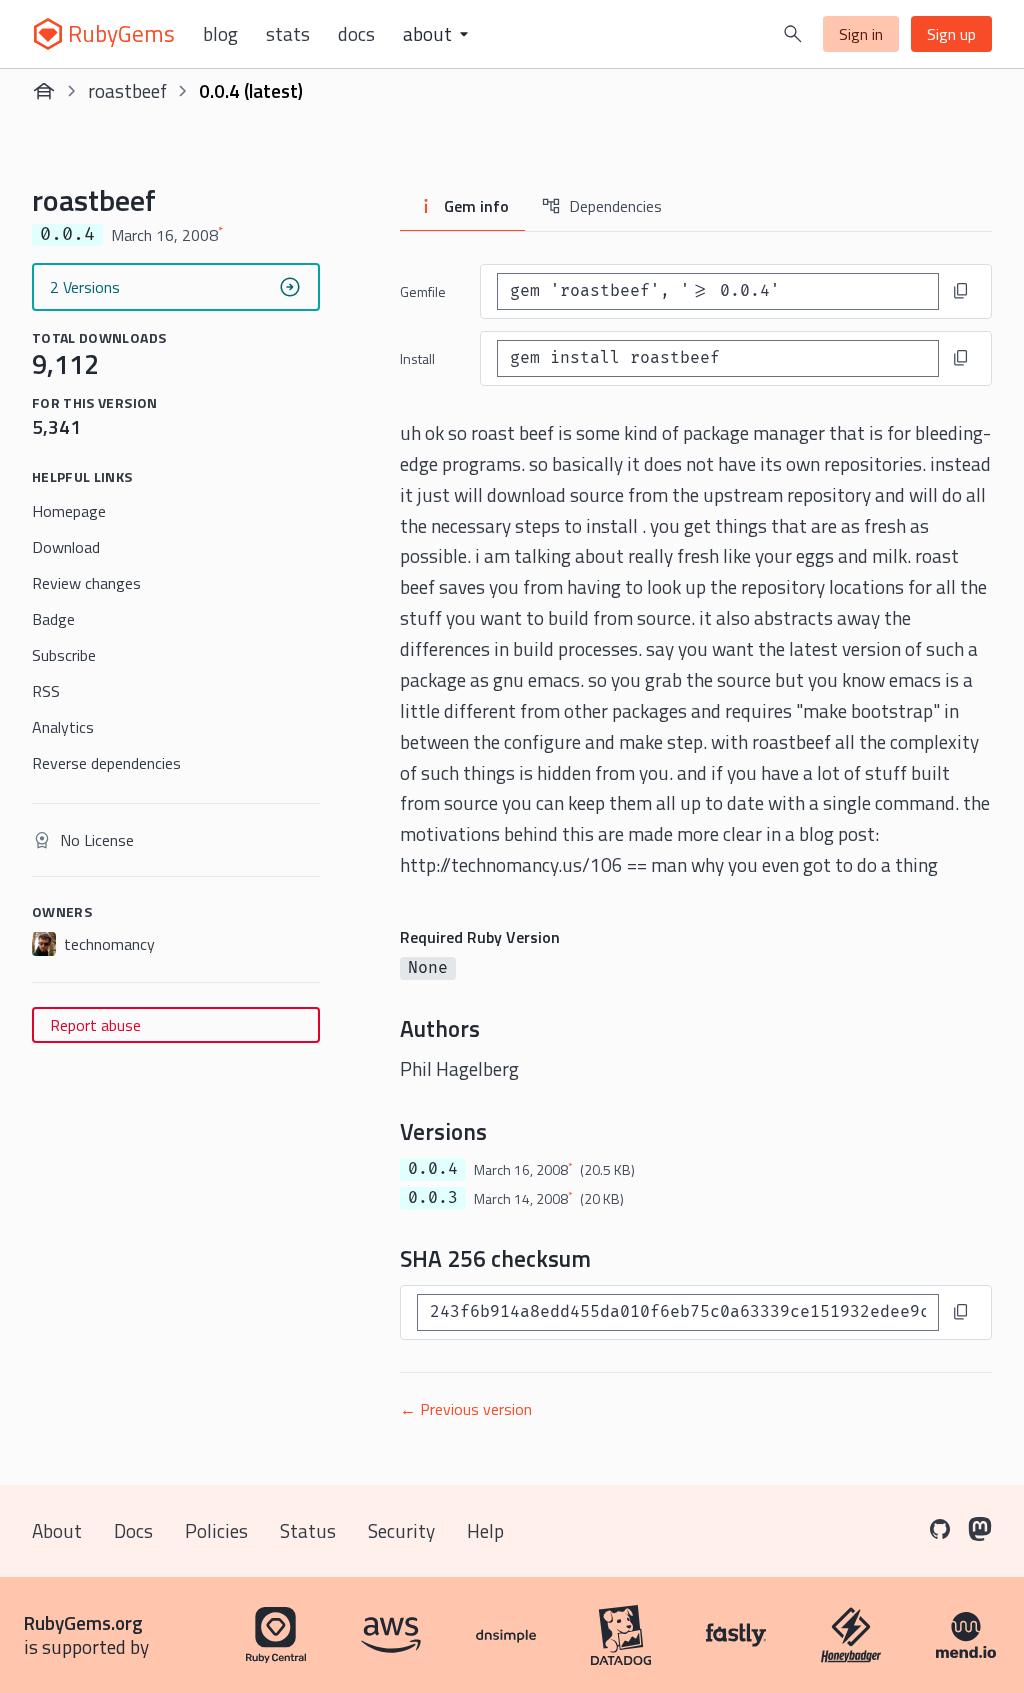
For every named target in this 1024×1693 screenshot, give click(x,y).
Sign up (951, 34)
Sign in (861, 34)
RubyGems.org (83, 1622)
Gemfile (423, 291)
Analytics (63, 727)
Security (401, 1530)
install (417, 358)
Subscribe (64, 655)
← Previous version (466, 1409)
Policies (216, 1530)
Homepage (69, 511)
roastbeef (127, 90)
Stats (288, 34)
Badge (53, 619)
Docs (356, 34)
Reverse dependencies (106, 763)
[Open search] (793, 34)
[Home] (44, 91)
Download (66, 547)
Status (308, 1530)
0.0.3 (433, 1198)
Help (485, 1530)
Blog (220, 34)
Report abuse (95, 1025)
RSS (46, 691)
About (57, 1530)
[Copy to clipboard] (961, 291)
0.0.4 (433, 1169)
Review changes (86, 583)
